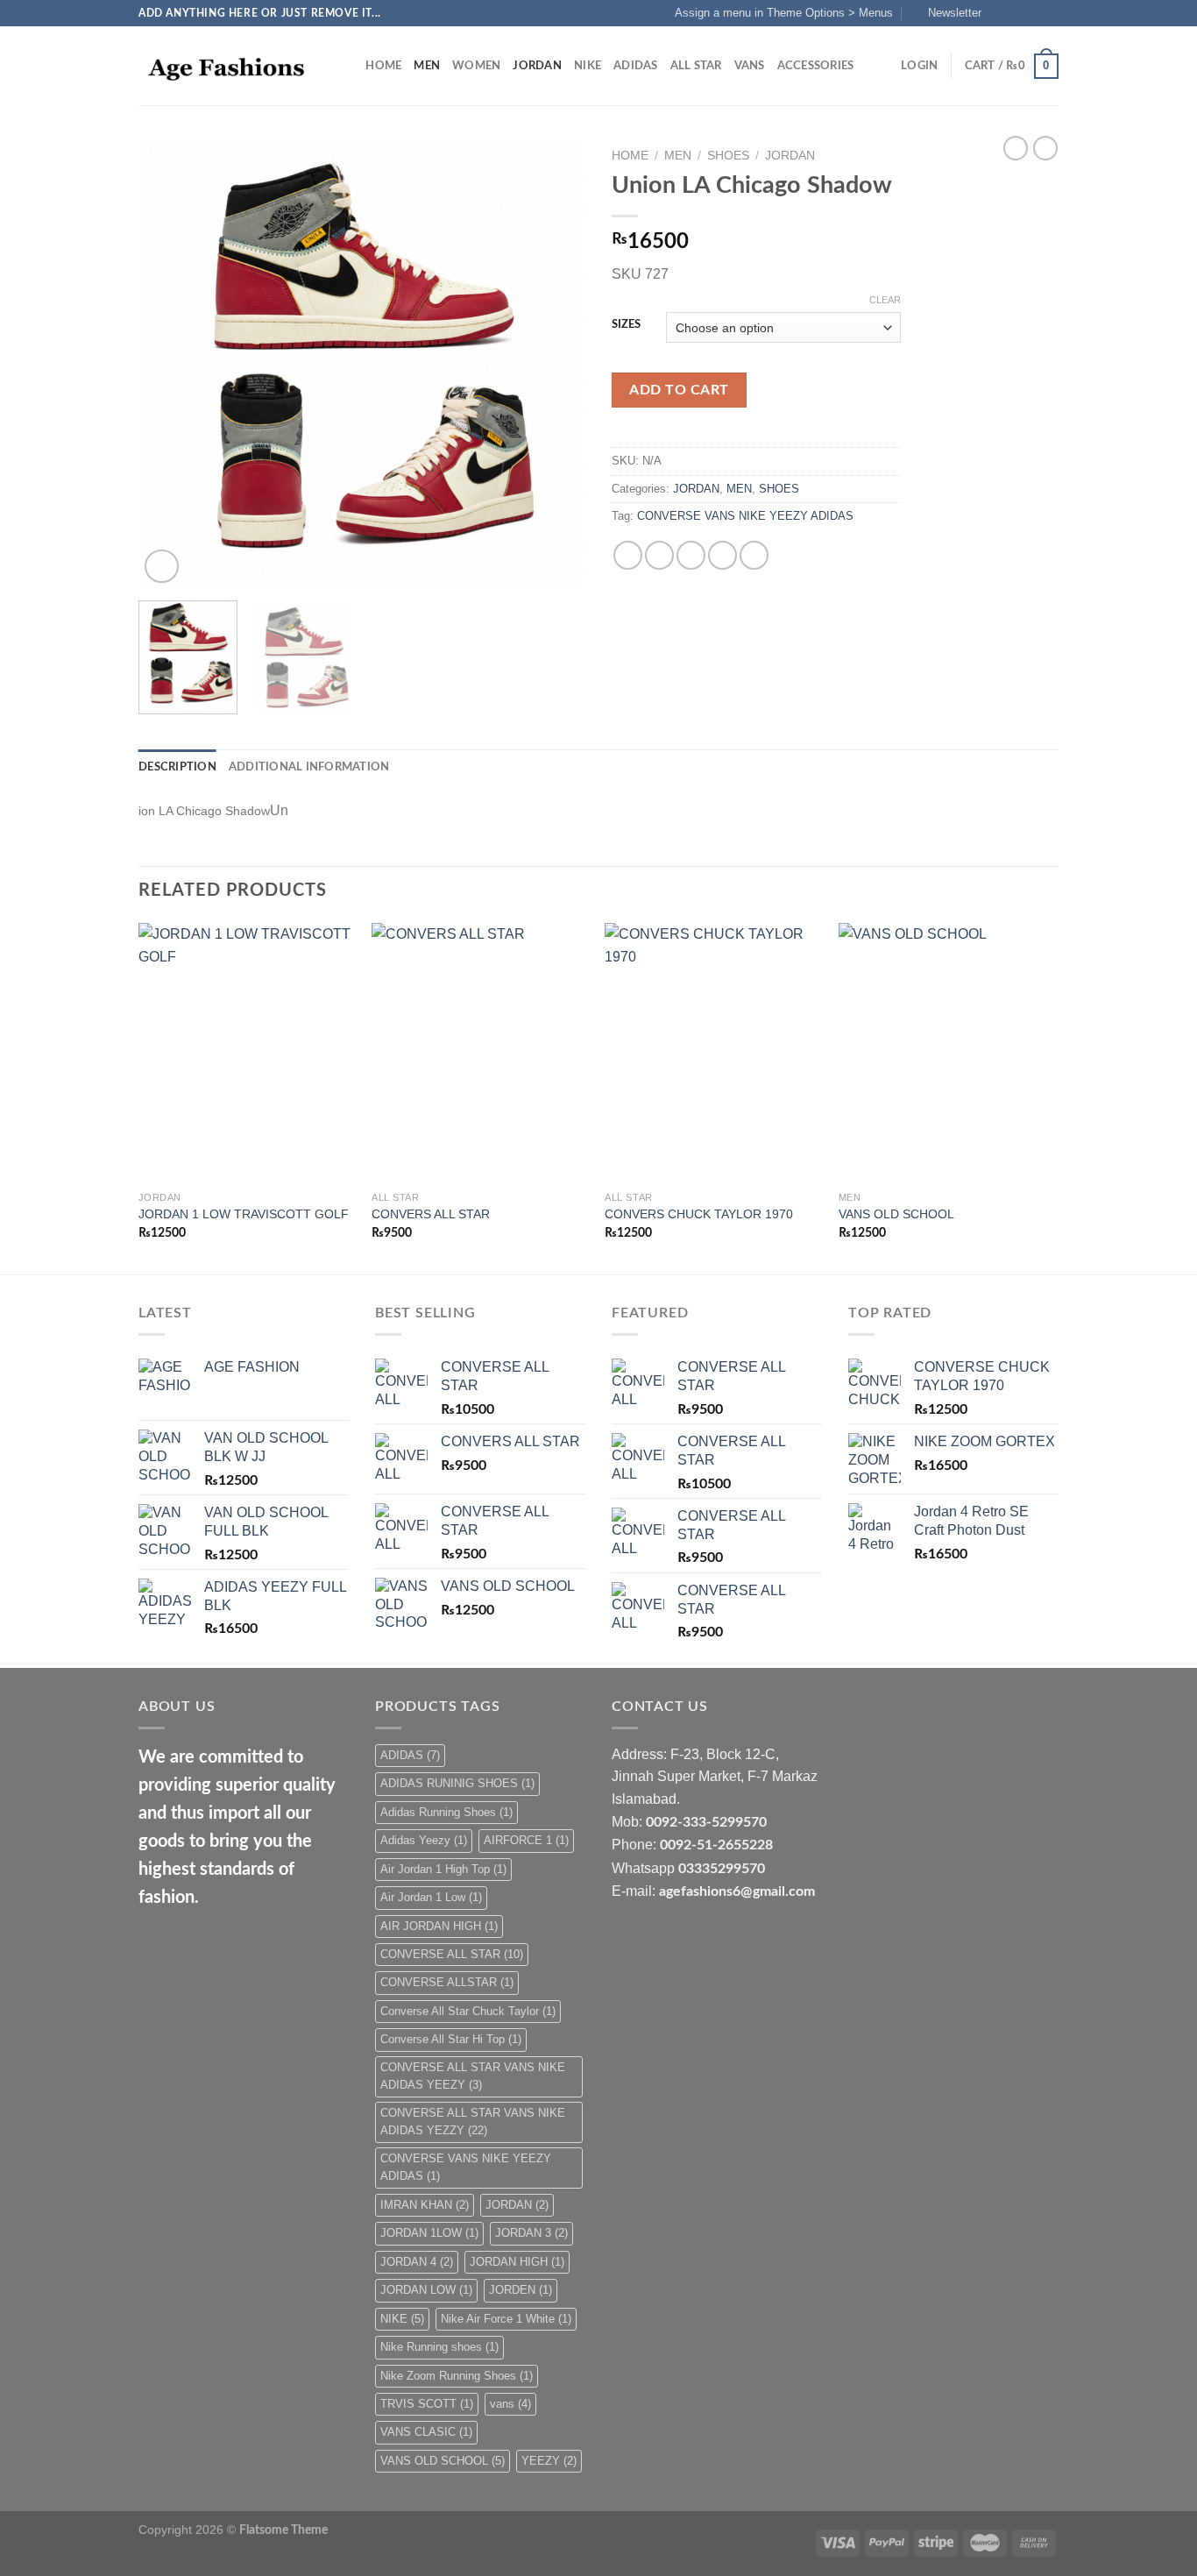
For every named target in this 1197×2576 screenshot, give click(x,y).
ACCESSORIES (816, 66)
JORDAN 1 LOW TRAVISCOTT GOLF (244, 1214)
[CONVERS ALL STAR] (480, 1053)
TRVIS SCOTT (427, 2404)
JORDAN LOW (426, 2290)
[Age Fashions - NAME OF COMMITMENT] (226, 66)
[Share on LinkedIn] (754, 555)
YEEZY (549, 2461)
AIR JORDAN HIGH (439, 1926)
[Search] (347, 66)
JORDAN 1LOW (429, 2233)
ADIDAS (636, 66)
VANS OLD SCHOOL (896, 1214)
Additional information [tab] (309, 767)
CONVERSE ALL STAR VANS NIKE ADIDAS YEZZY (473, 2122)
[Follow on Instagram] (1016, 13)
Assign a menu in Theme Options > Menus (784, 13)
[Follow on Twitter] (1033, 13)
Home (383, 66)
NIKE (588, 66)
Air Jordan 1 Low (431, 1897)
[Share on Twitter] (659, 555)
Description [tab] (177, 767)
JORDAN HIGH (517, 2262)
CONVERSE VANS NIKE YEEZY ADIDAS (745, 516)
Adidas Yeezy (424, 1840)
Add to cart (679, 390)
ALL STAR (696, 66)
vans (510, 2404)
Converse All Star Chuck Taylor (468, 2011)
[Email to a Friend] (691, 555)
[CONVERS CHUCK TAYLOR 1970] (713, 1053)
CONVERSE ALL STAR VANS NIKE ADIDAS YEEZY (473, 2076)
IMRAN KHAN (425, 2205)
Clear (885, 300)
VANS (750, 66)
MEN (427, 66)
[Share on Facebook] (628, 555)
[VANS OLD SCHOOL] (947, 1053)
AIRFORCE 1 (526, 1840)
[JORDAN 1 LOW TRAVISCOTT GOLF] (247, 1053)
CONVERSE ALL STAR (452, 1954)
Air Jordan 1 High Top (443, 1869)
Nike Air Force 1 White (506, 2319)
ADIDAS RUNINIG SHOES (457, 1783)
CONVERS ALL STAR (431, 1214)
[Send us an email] (1050, 13)
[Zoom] (162, 567)
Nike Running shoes (439, 2347)
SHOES (728, 156)
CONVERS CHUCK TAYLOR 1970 (699, 1214)
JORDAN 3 (531, 2233)
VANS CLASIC (426, 2432)
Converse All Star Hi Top (451, 2039)
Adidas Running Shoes (446, 1812)
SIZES (626, 325)
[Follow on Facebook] (1000, 13)
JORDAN (537, 66)
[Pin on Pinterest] (722, 555)
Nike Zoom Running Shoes (457, 2376)
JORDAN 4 (417, 2262)
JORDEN (521, 2290)
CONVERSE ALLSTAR (447, 1982)
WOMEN (476, 66)
